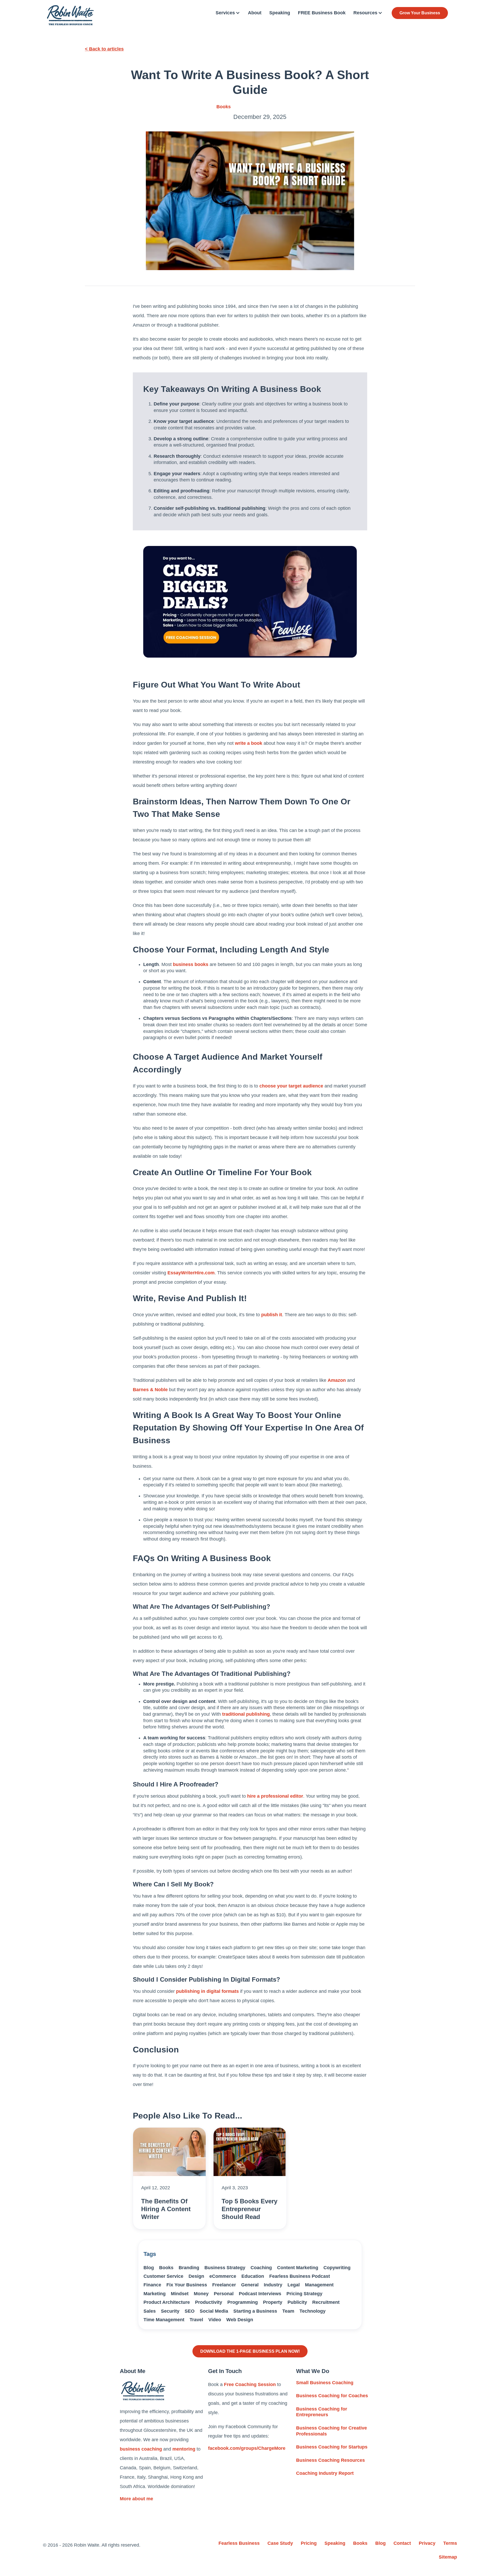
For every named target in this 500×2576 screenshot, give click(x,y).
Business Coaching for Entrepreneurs (322, 2412)
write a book (249, 743)
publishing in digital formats (207, 1991)
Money (201, 2294)
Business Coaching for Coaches (332, 2396)
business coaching (141, 2449)
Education (253, 2276)
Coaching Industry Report (325, 2473)
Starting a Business (255, 2311)
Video (215, 2320)
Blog (149, 2268)
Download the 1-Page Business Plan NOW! (250, 2351)
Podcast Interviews (260, 2294)
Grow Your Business (420, 13)
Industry (273, 2285)
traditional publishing (246, 1714)
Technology (312, 2311)
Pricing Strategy (304, 2294)
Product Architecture (167, 2302)
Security (170, 2311)
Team (288, 2311)
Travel (196, 2320)
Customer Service (163, 2276)
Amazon (337, 1380)
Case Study (280, 2543)
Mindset (180, 2294)
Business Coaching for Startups (332, 2447)
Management (319, 2285)
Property (273, 2302)
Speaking (280, 13)
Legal (294, 2285)
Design (196, 2276)
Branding (189, 2268)
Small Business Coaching (325, 2383)
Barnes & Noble (150, 1390)
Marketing (155, 2294)
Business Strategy (225, 2268)
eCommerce (223, 2276)
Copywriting (337, 2268)
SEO (190, 2311)
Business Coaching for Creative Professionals (332, 2431)
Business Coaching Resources (330, 2460)
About (255, 13)
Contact (402, 2543)
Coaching (261, 2268)
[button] (228, 13)
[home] (70, 15)
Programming (243, 2302)
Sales (150, 2311)
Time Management (164, 2320)
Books (224, 107)
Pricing (309, 2543)
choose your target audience (291, 1086)
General (250, 2285)
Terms (450, 2543)
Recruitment (326, 2302)
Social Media (214, 2311)
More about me (136, 2499)
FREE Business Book (322, 13)
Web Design (240, 2320)
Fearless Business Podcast (300, 2276)
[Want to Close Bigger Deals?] (250, 602)
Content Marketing (298, 2268)
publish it (272, 1315)
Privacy (427, 2543)
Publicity (297, 2302)
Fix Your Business (187, 2285)
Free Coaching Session (250, 2384)
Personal (224, 2294)
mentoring (184, 2449)
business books (191, 964)
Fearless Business (239, 2543)
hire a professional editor (275, 1796)
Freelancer (224, 2285)
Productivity (209, 2302)
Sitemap (448, 2557)
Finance (152, 2285)
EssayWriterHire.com (191, 1273)
